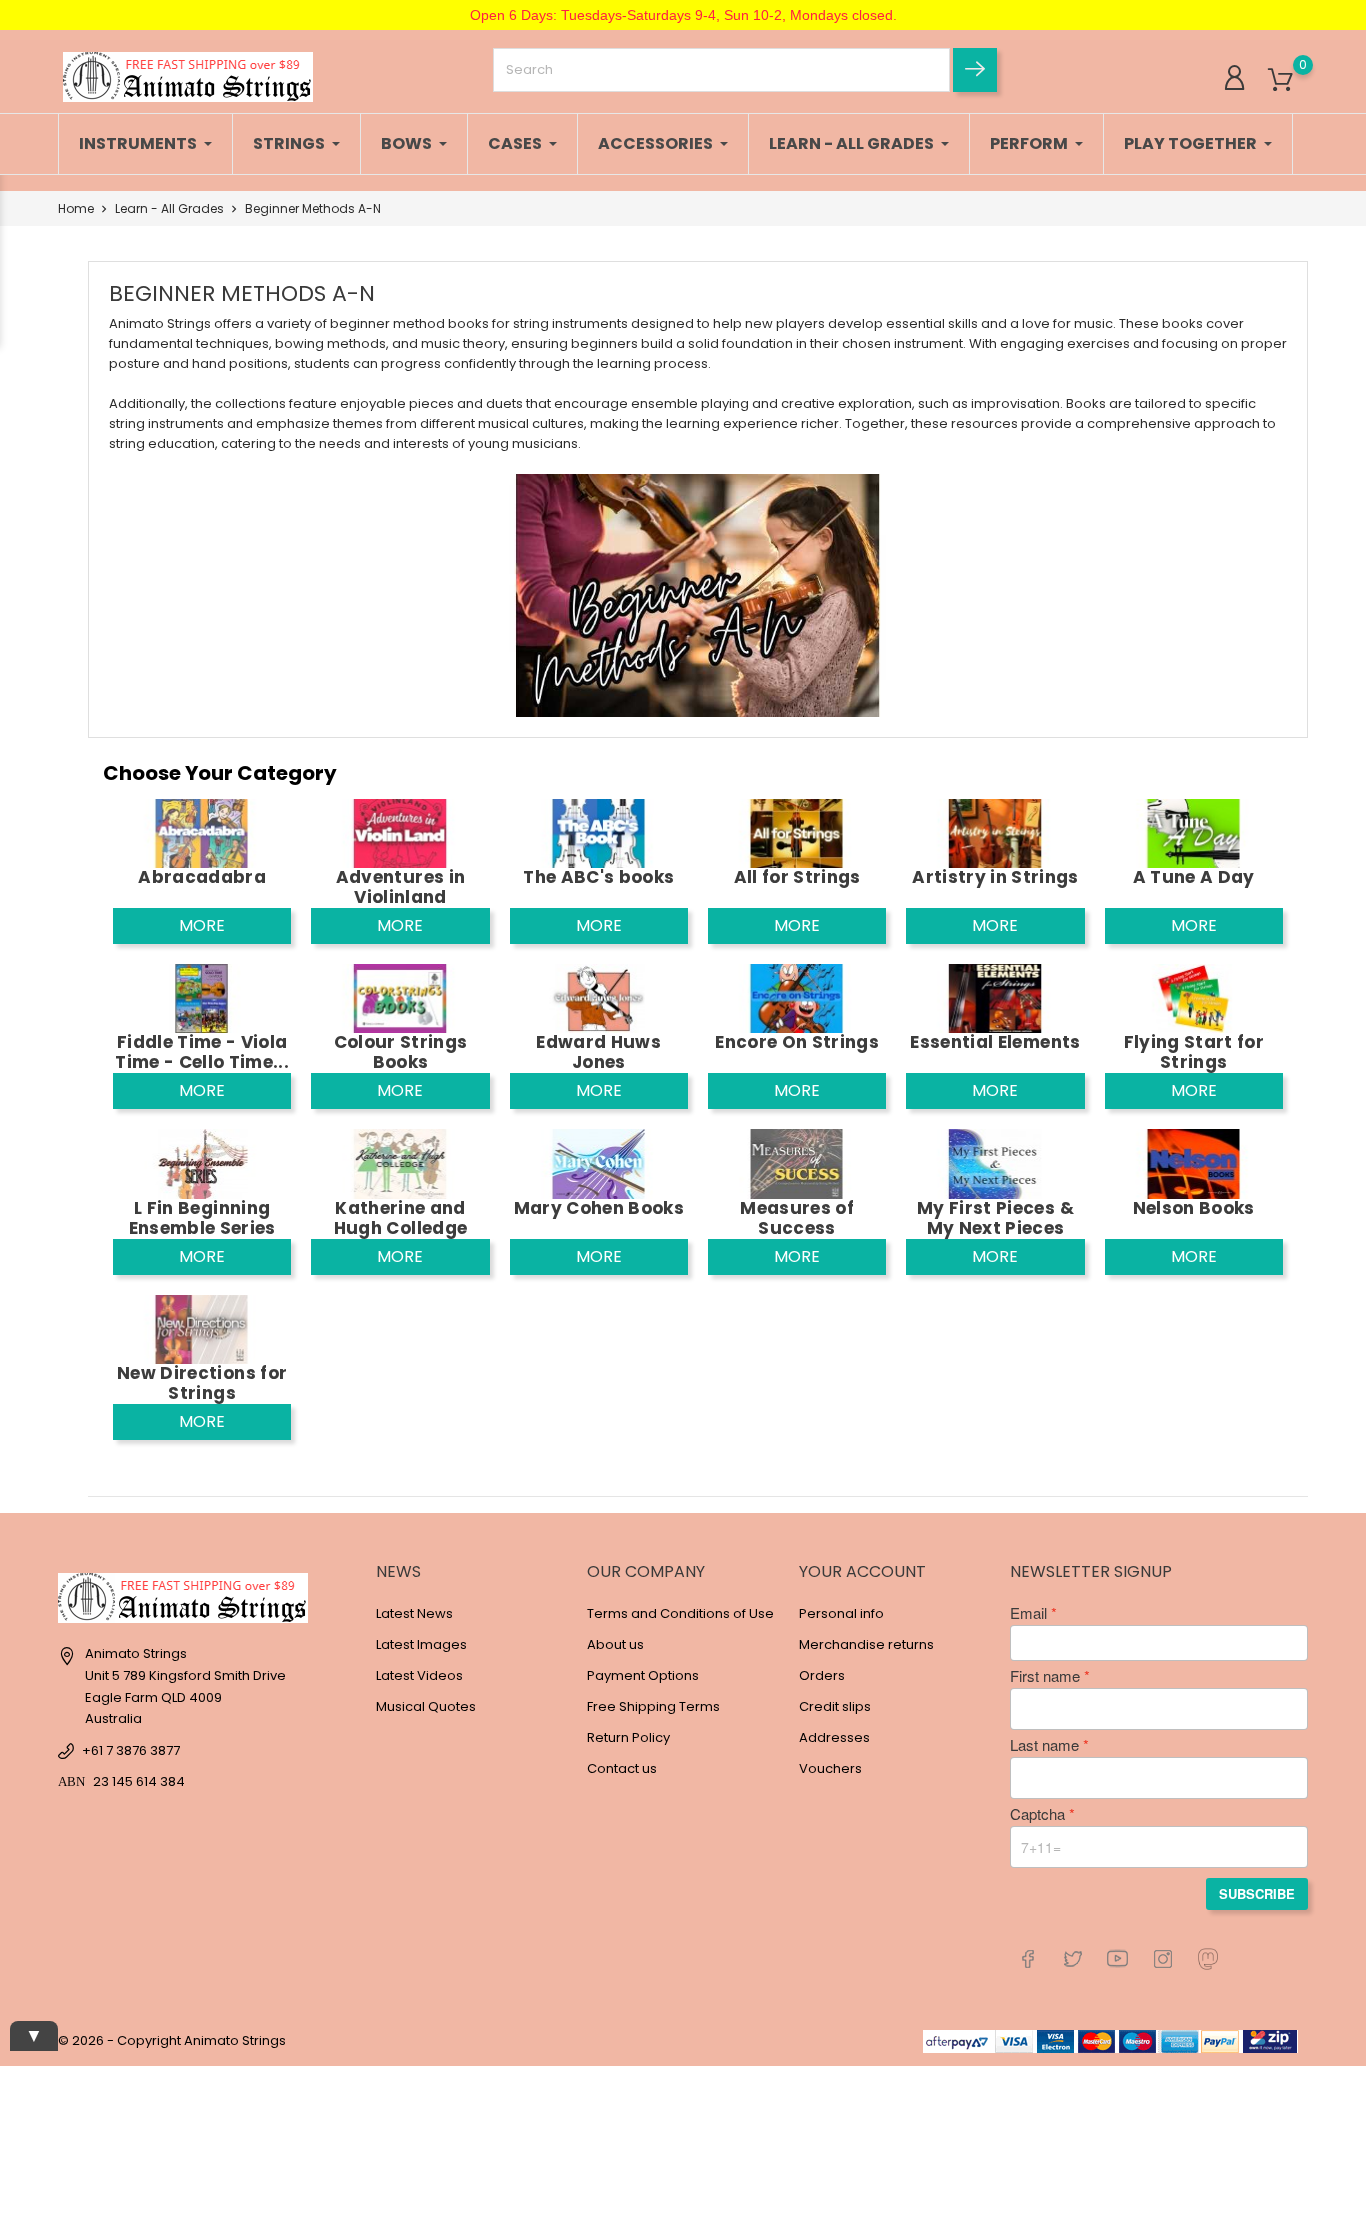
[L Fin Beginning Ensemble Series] (202, 1163)
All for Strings (797, 877)
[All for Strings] (797, 832)
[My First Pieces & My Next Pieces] (995, 1163)
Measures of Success (797, 1218)
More (202, 925)
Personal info (841, 1613)
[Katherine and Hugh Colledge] (400, 1163)
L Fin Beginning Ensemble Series (202, 1218)
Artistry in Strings (995, 877)
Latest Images (421, 1644)
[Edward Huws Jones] (599, 997)
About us (615, 1644)
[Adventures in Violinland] (400, 832)
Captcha (1037, 1814)
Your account (862, 1571)
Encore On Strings (797, 1042)
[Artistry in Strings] (995, 832)
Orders (822, 1675)
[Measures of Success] (797, 1163)
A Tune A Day (1194, 877)
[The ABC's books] (599, 832)
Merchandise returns (866, 1644)
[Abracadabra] (202, 832)
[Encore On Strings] (797, 997)
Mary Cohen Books (599, 1208)
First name (1045, 1676)
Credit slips (835, 1706)
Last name (1044, 1745)
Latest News (414, 1613)
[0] (1280, 80)
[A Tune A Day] (1194, 832)
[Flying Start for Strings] (1194, 997)
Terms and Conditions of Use (680, 1613)
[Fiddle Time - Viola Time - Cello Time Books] (202, 997)
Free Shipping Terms (653, 1706)
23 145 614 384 (139, 1781)
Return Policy (628, 1737)
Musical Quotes (426, 1706)
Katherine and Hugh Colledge (400, 1218)
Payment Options (643, 1675)
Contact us (622, 1768)
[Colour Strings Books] (400, 997)
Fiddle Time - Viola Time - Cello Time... (202, 1052)
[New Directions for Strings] (202, 1328)
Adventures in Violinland (400, 887)
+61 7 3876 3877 (131, 1750)
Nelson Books (1194, 1208)
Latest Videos (419, 1675)
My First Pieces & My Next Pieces (995, 1218)
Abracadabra (202, 877)
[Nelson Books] (1194, 1163)
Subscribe (1257, 1893)
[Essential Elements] (995, 997)
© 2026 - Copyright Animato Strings (172, 2040)
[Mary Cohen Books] (599, 1163)
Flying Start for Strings (1194, 1052)
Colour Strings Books (401, 1052)
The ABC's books (598, 877)
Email (1028, 1613)
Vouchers (830, 1768)
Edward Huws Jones (598, 1052)
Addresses (834, 1737)
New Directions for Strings (202, 1383)
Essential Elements (995, 1042)
